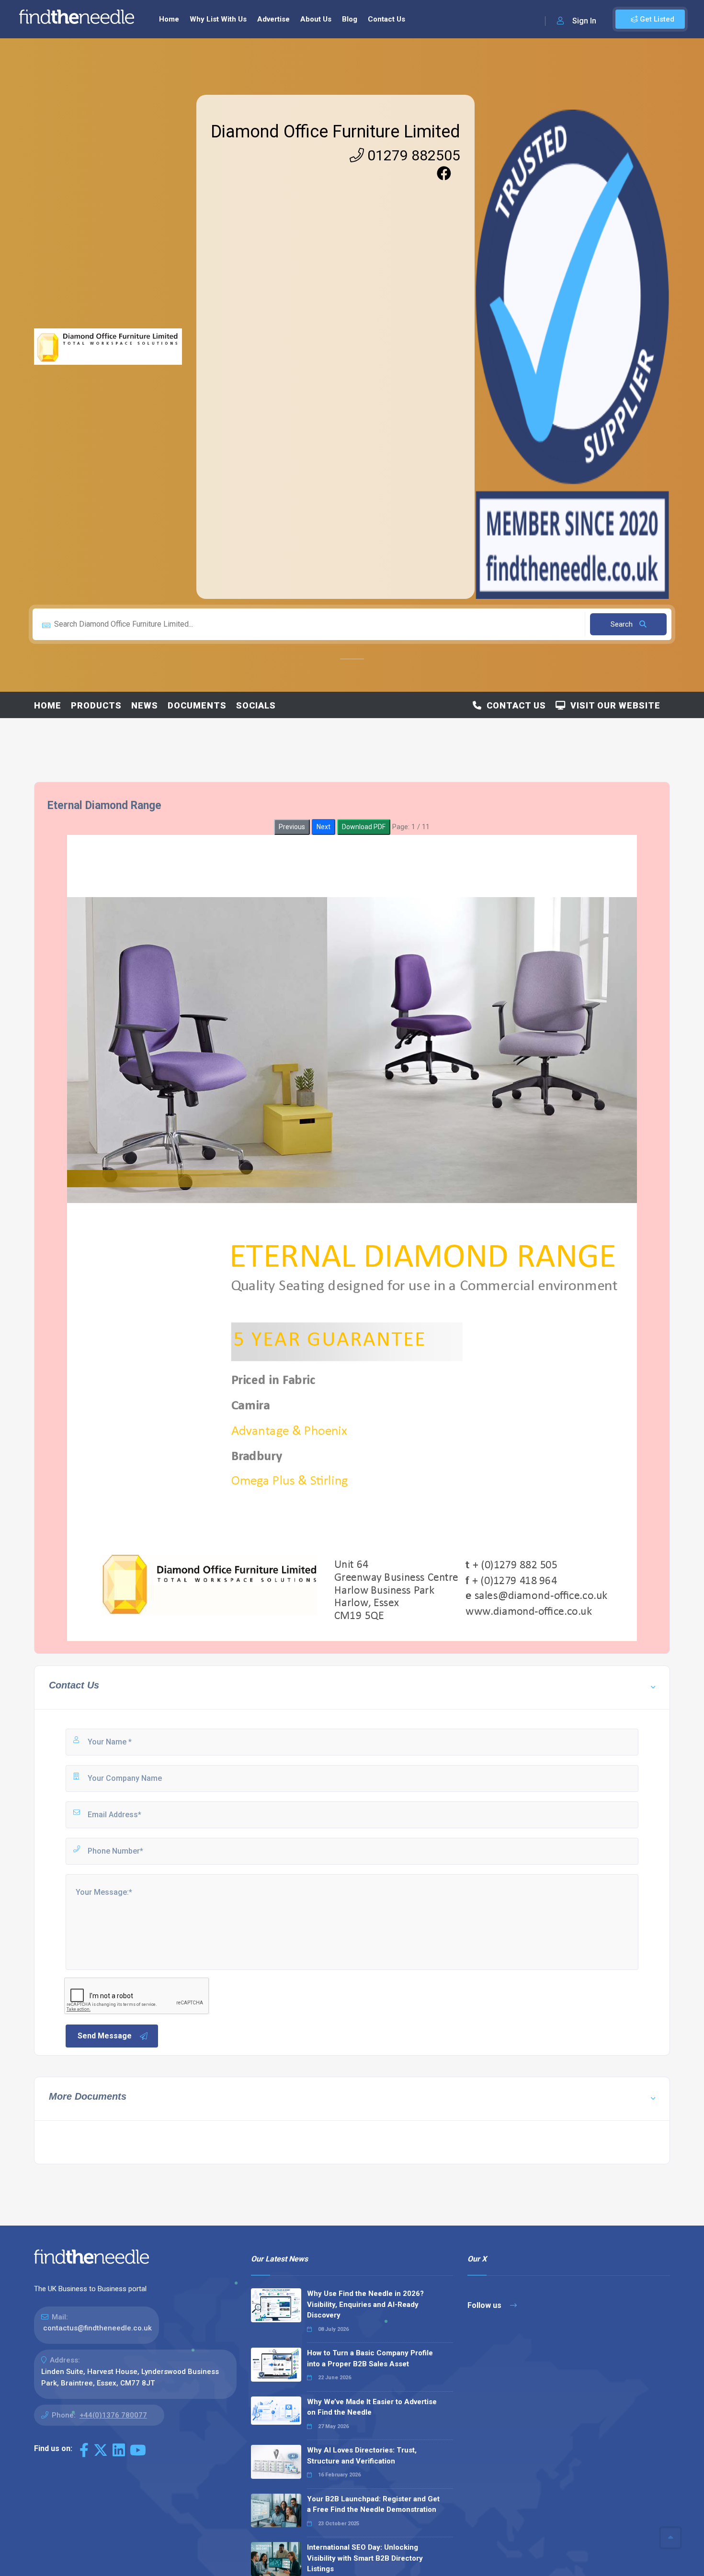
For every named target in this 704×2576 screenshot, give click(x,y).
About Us (316, 19)
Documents (197, 705)
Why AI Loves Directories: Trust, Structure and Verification (362, 2456)
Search (623, 624)
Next (324, 827)
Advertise (273, 19)
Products (96, 705)
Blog (350, 19)
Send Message (105, 2036)
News (145, 705)
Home (169, 19)
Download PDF (364, 827)
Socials (256, 705)
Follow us (485, 2305)
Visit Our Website (613, 705)
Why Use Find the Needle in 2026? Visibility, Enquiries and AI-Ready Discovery (365, 2304)
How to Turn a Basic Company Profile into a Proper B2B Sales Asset (370, 2358)
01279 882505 (412, 155)
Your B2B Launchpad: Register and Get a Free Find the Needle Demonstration (373, 2504)
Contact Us (386, 19)
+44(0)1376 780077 (113, 2415)
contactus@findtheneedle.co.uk (97, 2328)
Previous (292, 827)
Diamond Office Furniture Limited (335, 132)
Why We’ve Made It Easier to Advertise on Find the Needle (372, 2407)
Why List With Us (218, 19)
